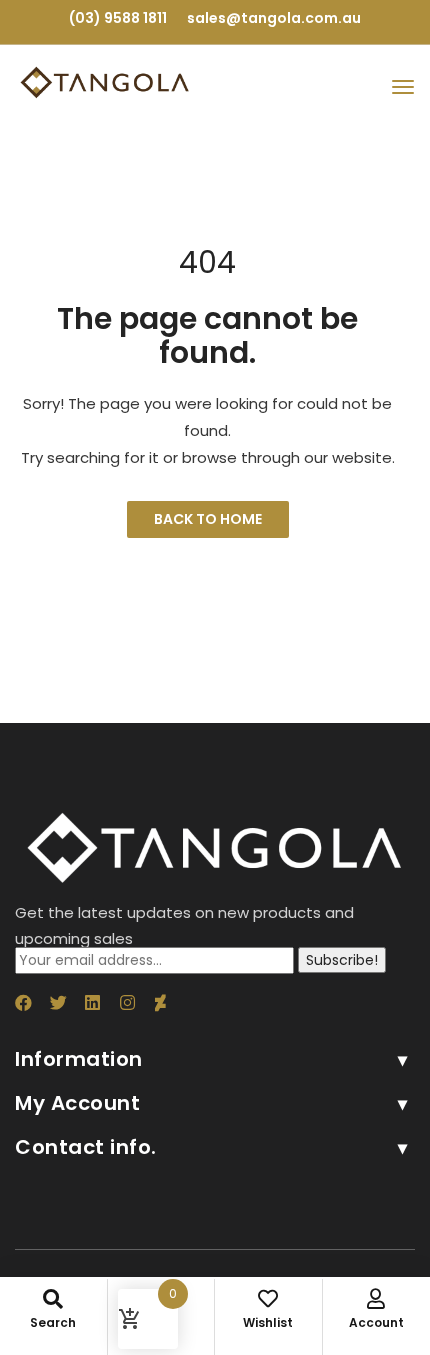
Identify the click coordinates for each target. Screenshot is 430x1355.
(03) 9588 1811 (118, 18)
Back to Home (208, 519)
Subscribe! (342, 960)
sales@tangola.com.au (274, 18)
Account (376, 1322)
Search (53, 1322)
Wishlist (268, 1322)
